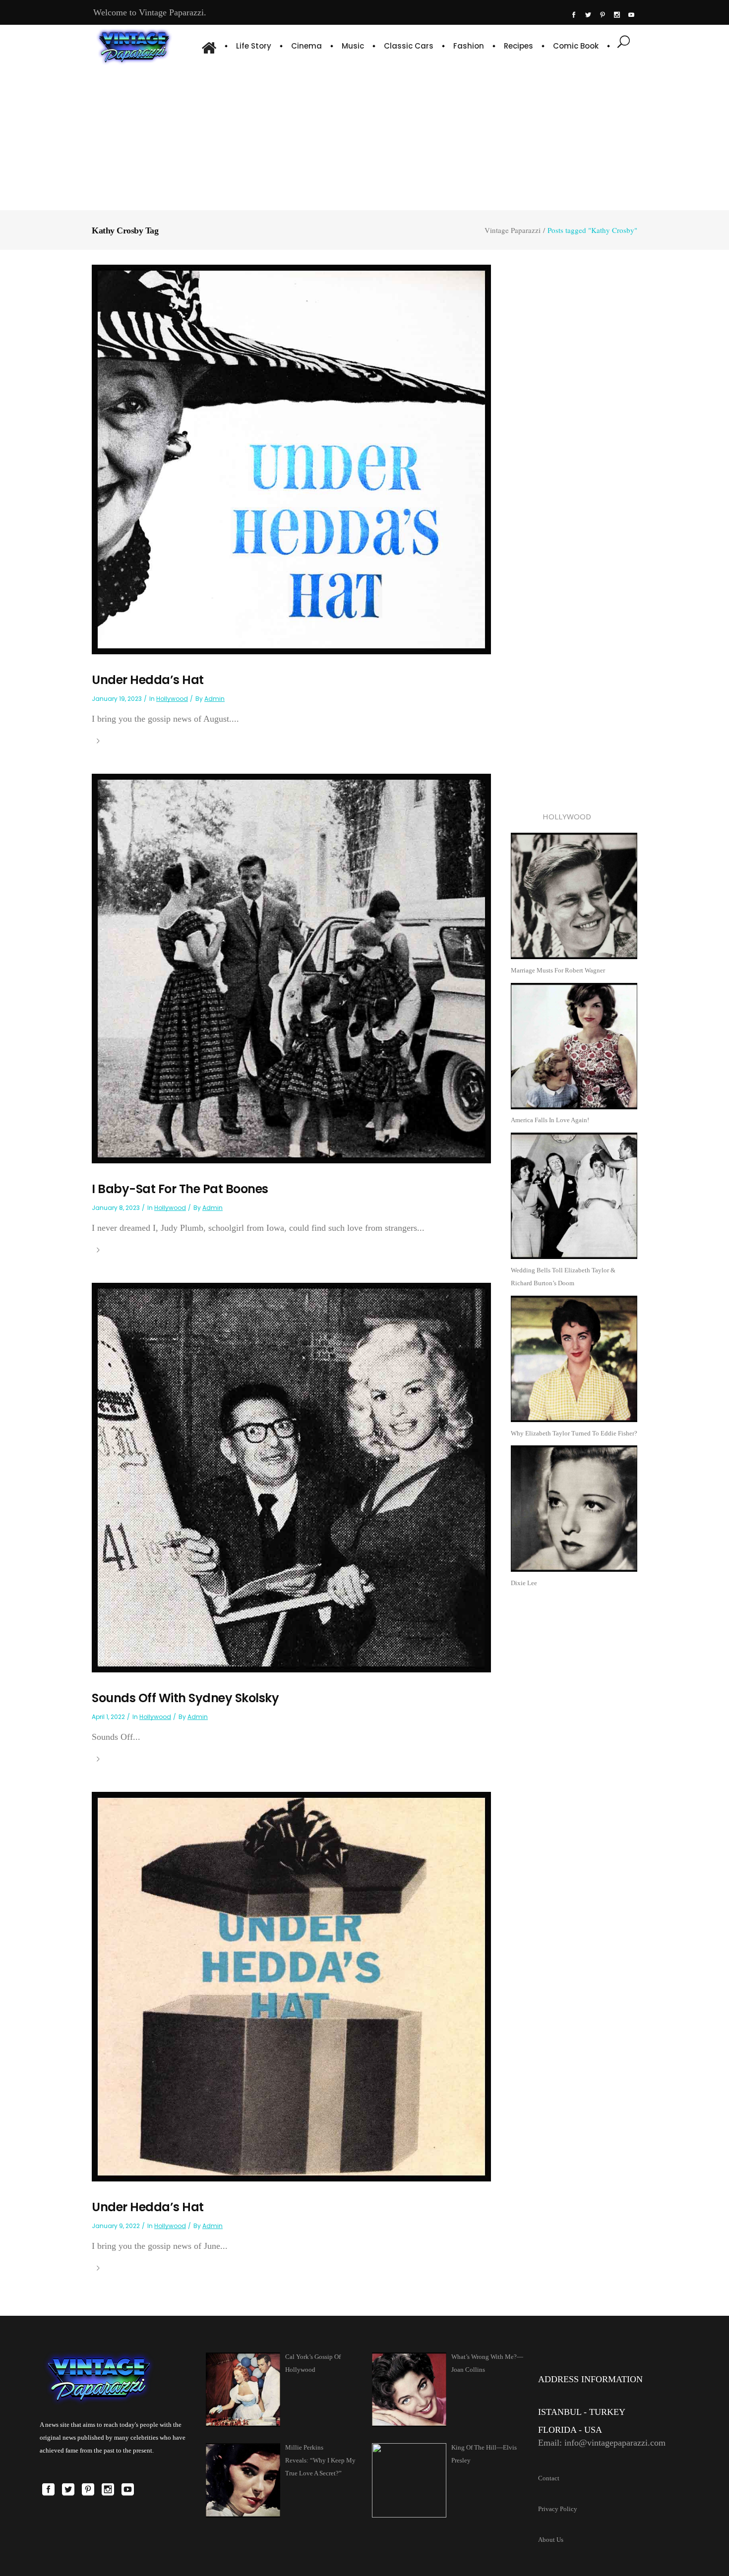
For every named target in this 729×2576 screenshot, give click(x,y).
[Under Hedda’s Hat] (291, 459)
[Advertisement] (365, 136)
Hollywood (172, 699)
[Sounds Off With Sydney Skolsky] (291, 1477)
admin (214, 699)
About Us (551, 2540)
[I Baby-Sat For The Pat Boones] (291, 968)
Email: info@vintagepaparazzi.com (602, 2443)
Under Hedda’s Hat (148, 680)
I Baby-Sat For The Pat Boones (180, 1189)
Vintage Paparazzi (513, 230)
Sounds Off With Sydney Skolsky (185, 1698)
